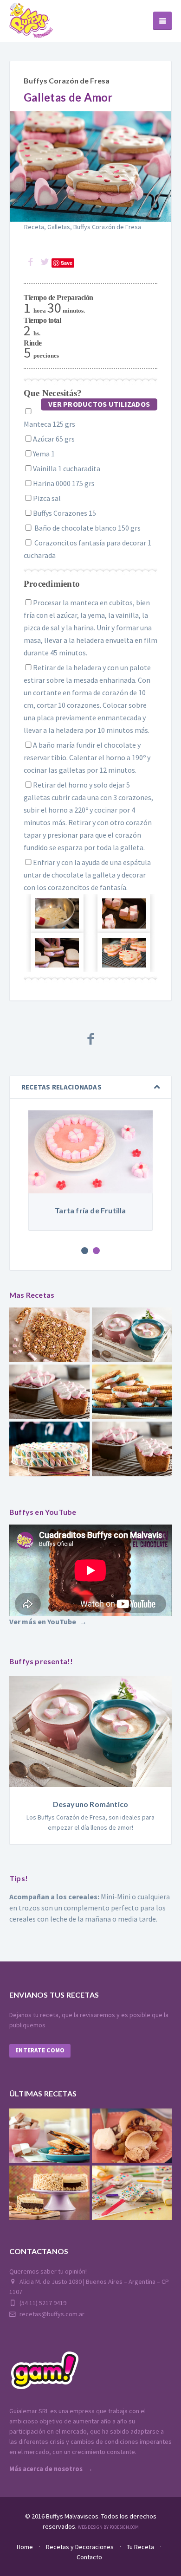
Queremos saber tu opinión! (48, 2271)
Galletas (59, 227)
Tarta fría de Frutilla (90, 1210)
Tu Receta (140, 2547)
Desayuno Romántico (91, 1804)
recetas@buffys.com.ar (51, 2314)
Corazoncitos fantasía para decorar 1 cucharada (87, 549)
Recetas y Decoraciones (80, 2547)
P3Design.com (124, 2527)
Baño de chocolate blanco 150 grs (87, 528)
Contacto (89, 2557)
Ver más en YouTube (43, 1621)
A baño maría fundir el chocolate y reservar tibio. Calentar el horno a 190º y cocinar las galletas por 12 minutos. (87, 757)
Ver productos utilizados (99, 404)
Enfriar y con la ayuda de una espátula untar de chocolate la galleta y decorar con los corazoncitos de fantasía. (87, 875)
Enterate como (40, 2050)
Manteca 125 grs (49, 424)
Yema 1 (44, 454)
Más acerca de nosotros (46, 2469)
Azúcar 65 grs (54, 439)
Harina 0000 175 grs (64, 483)
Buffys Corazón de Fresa (67, 80)
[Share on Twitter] (45, 262)
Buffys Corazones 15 (65, 513)
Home (25, 2547)
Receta (34, 227)
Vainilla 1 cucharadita (67, 468)
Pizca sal (47, 498)
